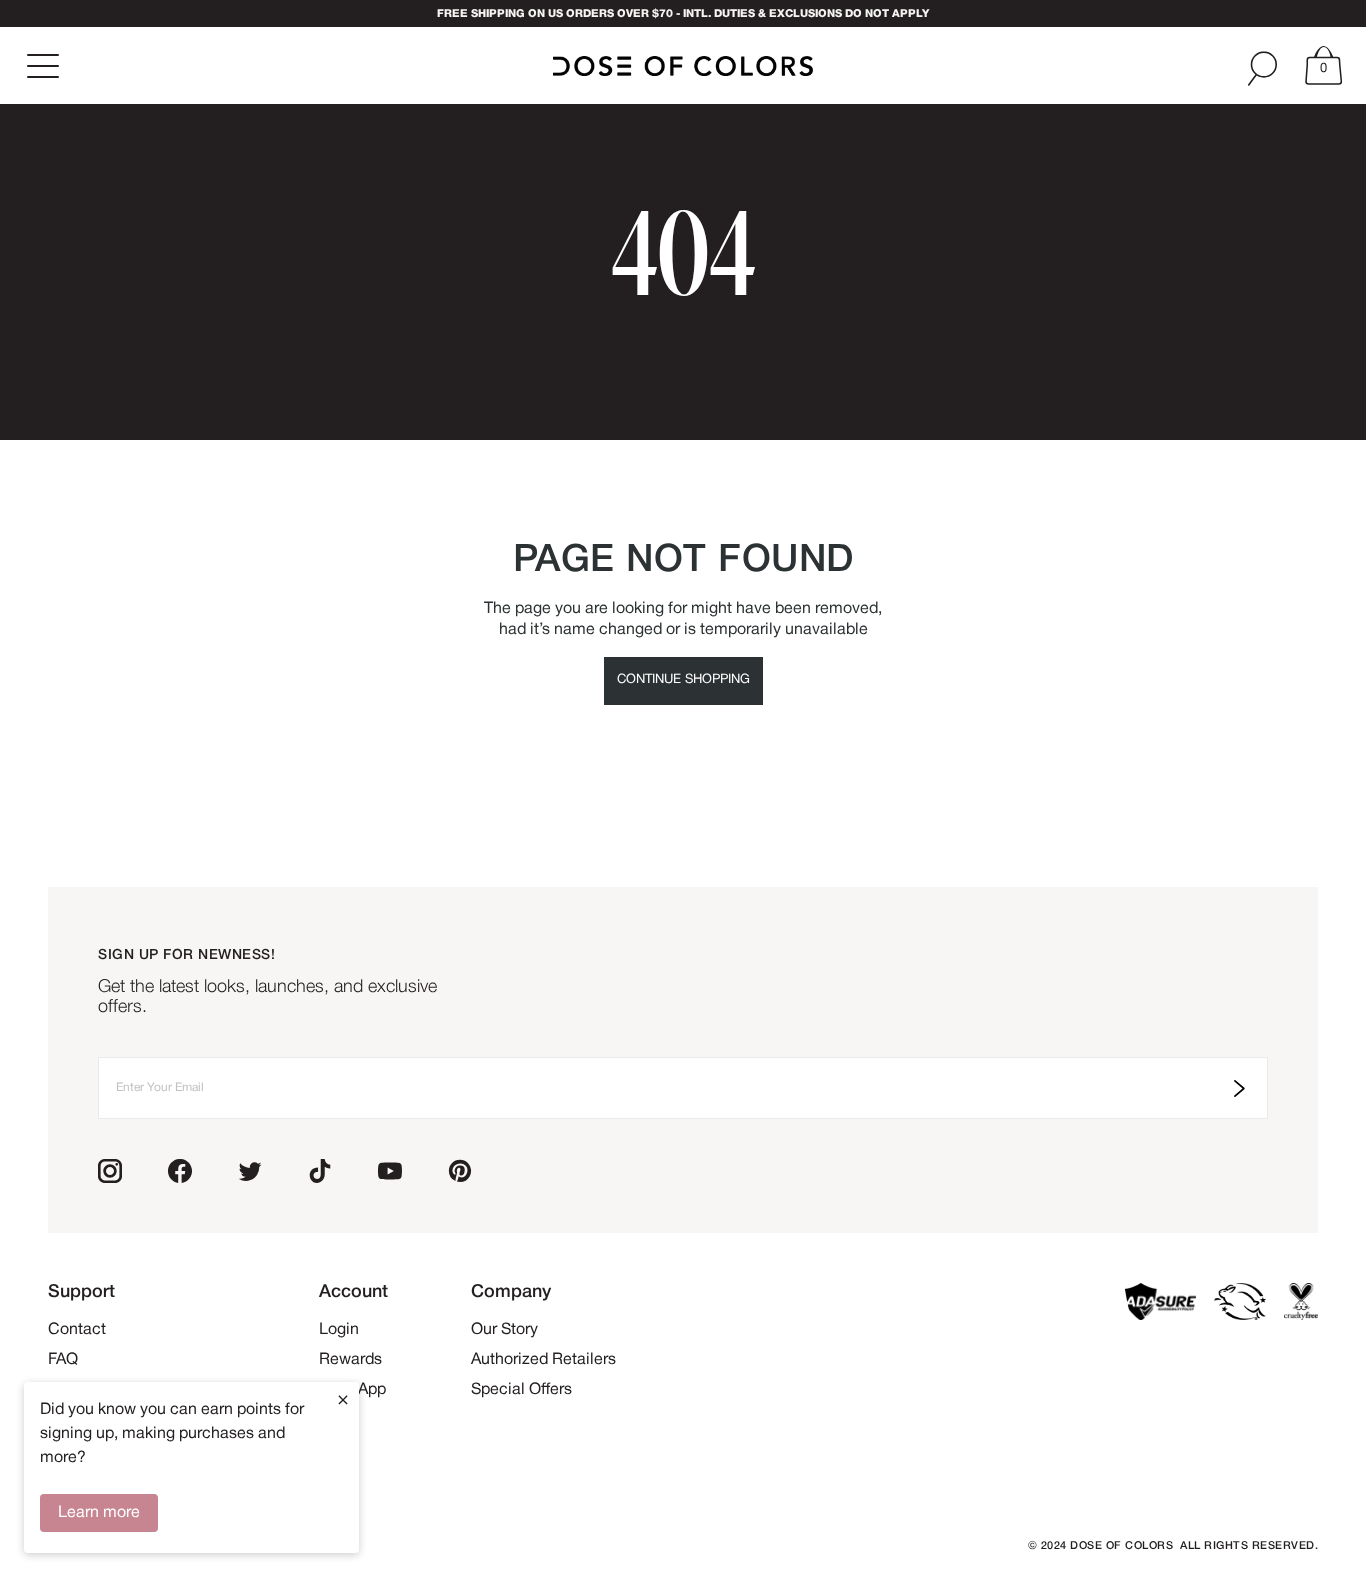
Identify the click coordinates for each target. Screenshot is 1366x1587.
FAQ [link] (63, 1360)
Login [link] (339, 1330)
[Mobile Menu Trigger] (45, 66)
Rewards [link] (350, 1360)
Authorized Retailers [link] (543, 1360)
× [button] (343, 1400)
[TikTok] (320, 1171)
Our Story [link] (504, 1330)
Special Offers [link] (521, 1390)
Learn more (99, 1513)
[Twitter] (250, 1171)
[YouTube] (390, 1171)
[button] (1322, 65)
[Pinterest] (460, 1171)
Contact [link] (77, 1330)
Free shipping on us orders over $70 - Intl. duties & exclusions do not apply (683, 14)
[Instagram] (110, 1171)
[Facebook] (180, 1171)
